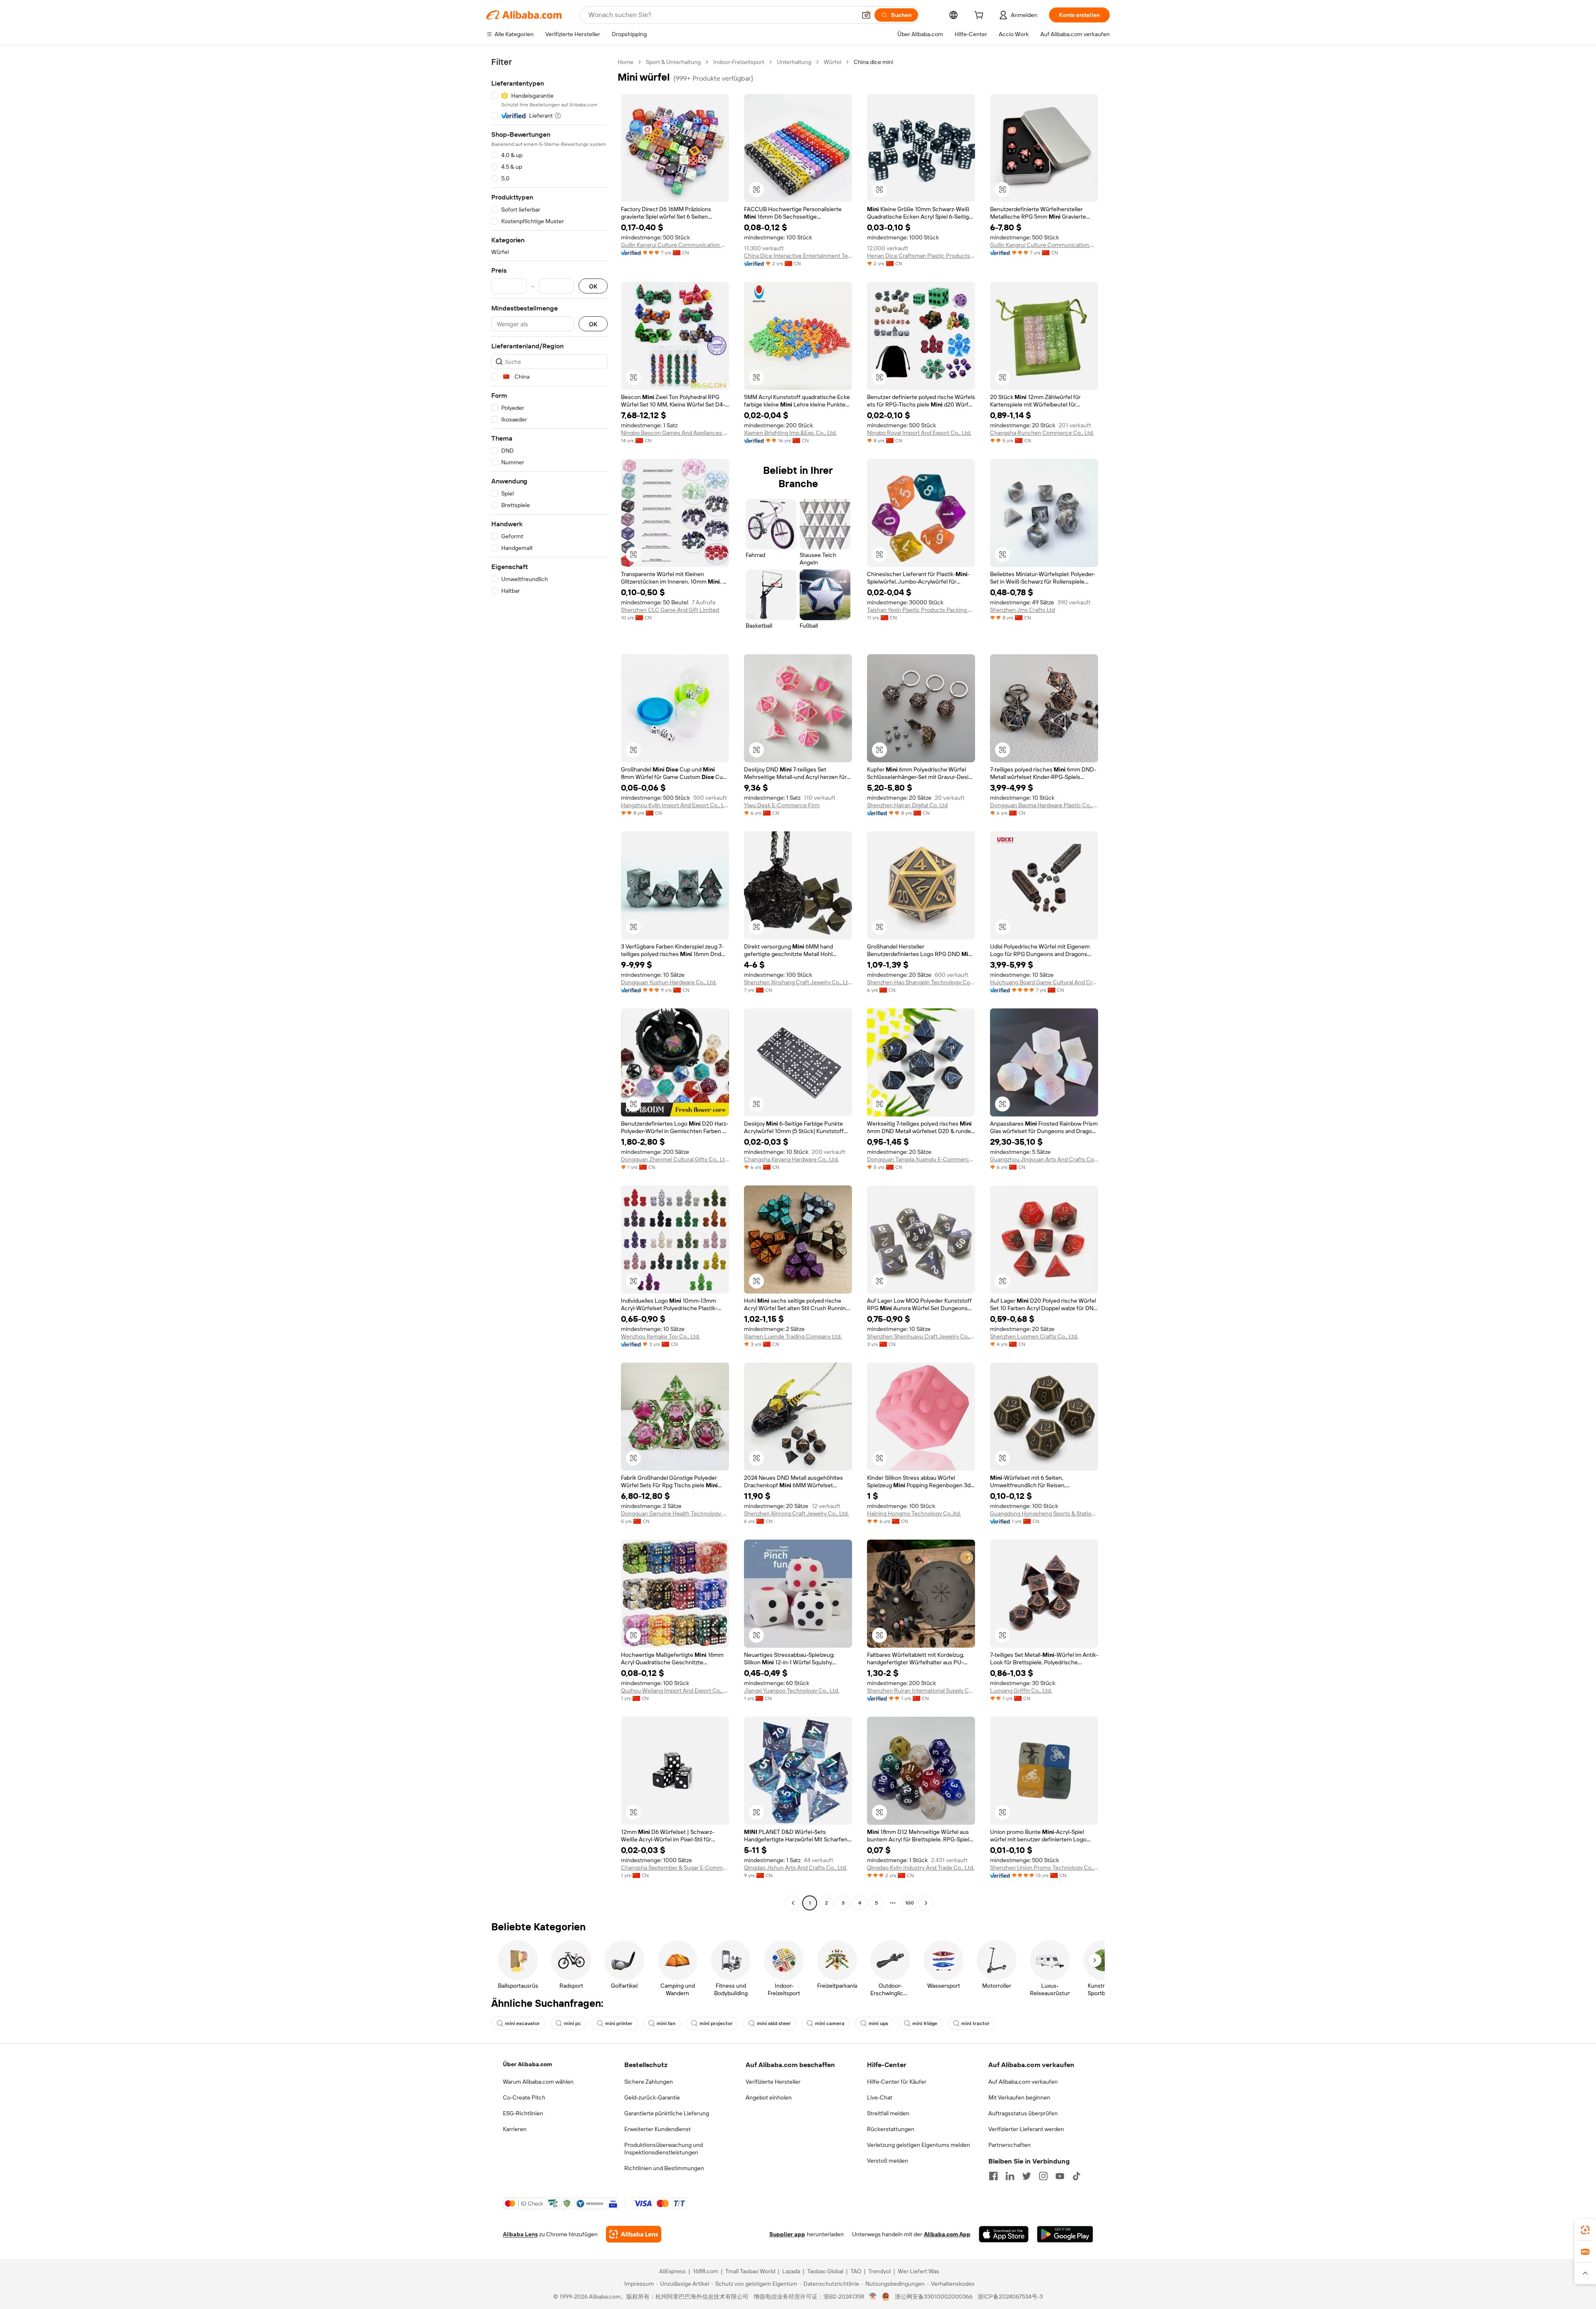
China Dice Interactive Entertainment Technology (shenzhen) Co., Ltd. (798, 256)
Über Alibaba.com (527, 2064)
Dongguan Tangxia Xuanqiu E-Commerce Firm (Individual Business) (921, 1159)
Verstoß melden (888, 2161)
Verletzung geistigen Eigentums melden (919, 2145)
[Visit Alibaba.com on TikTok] (1076, 2176)
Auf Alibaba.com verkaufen (1023, 2082)
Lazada (791, 2271)
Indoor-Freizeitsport (739, 62)
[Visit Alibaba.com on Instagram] (1043, 2176)
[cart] (980, 16)
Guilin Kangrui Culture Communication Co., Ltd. (675, 245)
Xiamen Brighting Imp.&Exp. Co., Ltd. (790, 433)
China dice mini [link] (873, 62)
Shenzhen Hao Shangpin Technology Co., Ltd (921, 982)
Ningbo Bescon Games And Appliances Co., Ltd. (675, 433)
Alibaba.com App (947, 2234)
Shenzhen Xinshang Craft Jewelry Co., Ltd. (798, 982)
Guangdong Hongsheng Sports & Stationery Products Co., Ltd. (1044, 1513)
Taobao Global (825, 2271)
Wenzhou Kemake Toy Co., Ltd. (660, 1336)
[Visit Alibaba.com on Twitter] (1027, 2176)
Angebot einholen (769, 2097)
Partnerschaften (1010, 2145)
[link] (1585, 2230)
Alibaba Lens (520, 2234)
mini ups (878, 2023)
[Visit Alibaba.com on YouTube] (1060, 2176)
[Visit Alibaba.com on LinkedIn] (1010, 2176)
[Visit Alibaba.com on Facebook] (993, 2176)
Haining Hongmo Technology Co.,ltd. (914, 1513)
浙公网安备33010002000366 (934, 2297)
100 (910, 1903)
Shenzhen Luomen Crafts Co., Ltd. (1034, 1336)
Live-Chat (880, 2097)
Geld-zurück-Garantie (652, 2097)
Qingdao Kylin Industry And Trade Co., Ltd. (921, 1868)
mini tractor (975, 2023)
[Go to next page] (926, 1903)
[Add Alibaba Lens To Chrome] (634, 2234)
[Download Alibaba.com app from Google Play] (1065, 2234)
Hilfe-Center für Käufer (897, 2082)
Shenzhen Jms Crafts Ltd (1022, 610)
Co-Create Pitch (524, 2097)
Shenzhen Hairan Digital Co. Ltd (907, 805)
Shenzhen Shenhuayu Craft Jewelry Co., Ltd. (921, 1336)
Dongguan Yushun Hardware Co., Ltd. (669, 982)
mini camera (830, 2023)
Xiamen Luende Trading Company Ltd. (793, 1336)
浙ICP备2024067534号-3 (1010, 2297)
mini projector (716, 2023)
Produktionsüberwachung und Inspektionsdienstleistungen (664, 2149)
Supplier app (787, 2234)
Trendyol (879, 2271)
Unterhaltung (794, 62)
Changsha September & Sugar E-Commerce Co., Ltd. (675, 1868)
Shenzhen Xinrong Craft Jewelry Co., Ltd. (796, 1513)
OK (593, 286)
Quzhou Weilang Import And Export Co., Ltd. (675, 1690)
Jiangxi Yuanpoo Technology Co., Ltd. (792, 1690)
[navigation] (549, 983)
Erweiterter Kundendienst (658, 2129)
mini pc (573, 2023)
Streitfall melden (888, 2113)
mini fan (666, 2023)
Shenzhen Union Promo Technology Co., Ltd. (1044, 1868)
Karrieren (515, 2129)
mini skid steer (774, 2023)
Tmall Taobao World (750, 2271)
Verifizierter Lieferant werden (1026, 2129)
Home (626, 62)
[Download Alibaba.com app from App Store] (1004, 2234)
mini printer (619, 2023)
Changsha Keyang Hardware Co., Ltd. (791, 1159)
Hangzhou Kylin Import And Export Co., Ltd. (675, 805)
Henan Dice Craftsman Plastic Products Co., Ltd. (921, 256)
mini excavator (522, 2023)
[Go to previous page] (793, 1903)
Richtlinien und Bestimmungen (664, 2168)
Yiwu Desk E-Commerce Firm (782, 805)
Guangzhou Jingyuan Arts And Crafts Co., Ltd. (1044, 1159)
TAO (856, 2271)
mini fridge (925, 2023)
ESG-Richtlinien (523, 2113)
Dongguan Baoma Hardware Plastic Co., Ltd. (1044, 805)
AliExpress (672, 2271)
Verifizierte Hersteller (773, 2082)
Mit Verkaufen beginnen (1019, 2097)
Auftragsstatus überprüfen (1023, 2113)
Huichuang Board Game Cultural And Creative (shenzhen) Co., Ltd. (1044, 982)
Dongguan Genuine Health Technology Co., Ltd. (675, 1513)
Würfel (832, 62)
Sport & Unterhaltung (673, 62)
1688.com (706, 2271)
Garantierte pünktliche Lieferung (667, 2113)
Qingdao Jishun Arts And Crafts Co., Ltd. (796, 1868)
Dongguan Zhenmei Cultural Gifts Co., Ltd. (675, 1159)
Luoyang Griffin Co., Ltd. (1021, 1690)
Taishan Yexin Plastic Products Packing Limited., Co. (921, 610)
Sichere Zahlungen (649, 2082)
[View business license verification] (873, 2297)
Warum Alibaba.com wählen (538, 2082)
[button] (866, 15)
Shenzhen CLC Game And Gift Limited (670, 610)
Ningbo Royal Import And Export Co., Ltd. (919, 433)
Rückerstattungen (891, 2129)
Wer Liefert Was (919, 2271)
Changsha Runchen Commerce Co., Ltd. (1042, 433)
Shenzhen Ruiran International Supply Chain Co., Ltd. (921, 1690)
